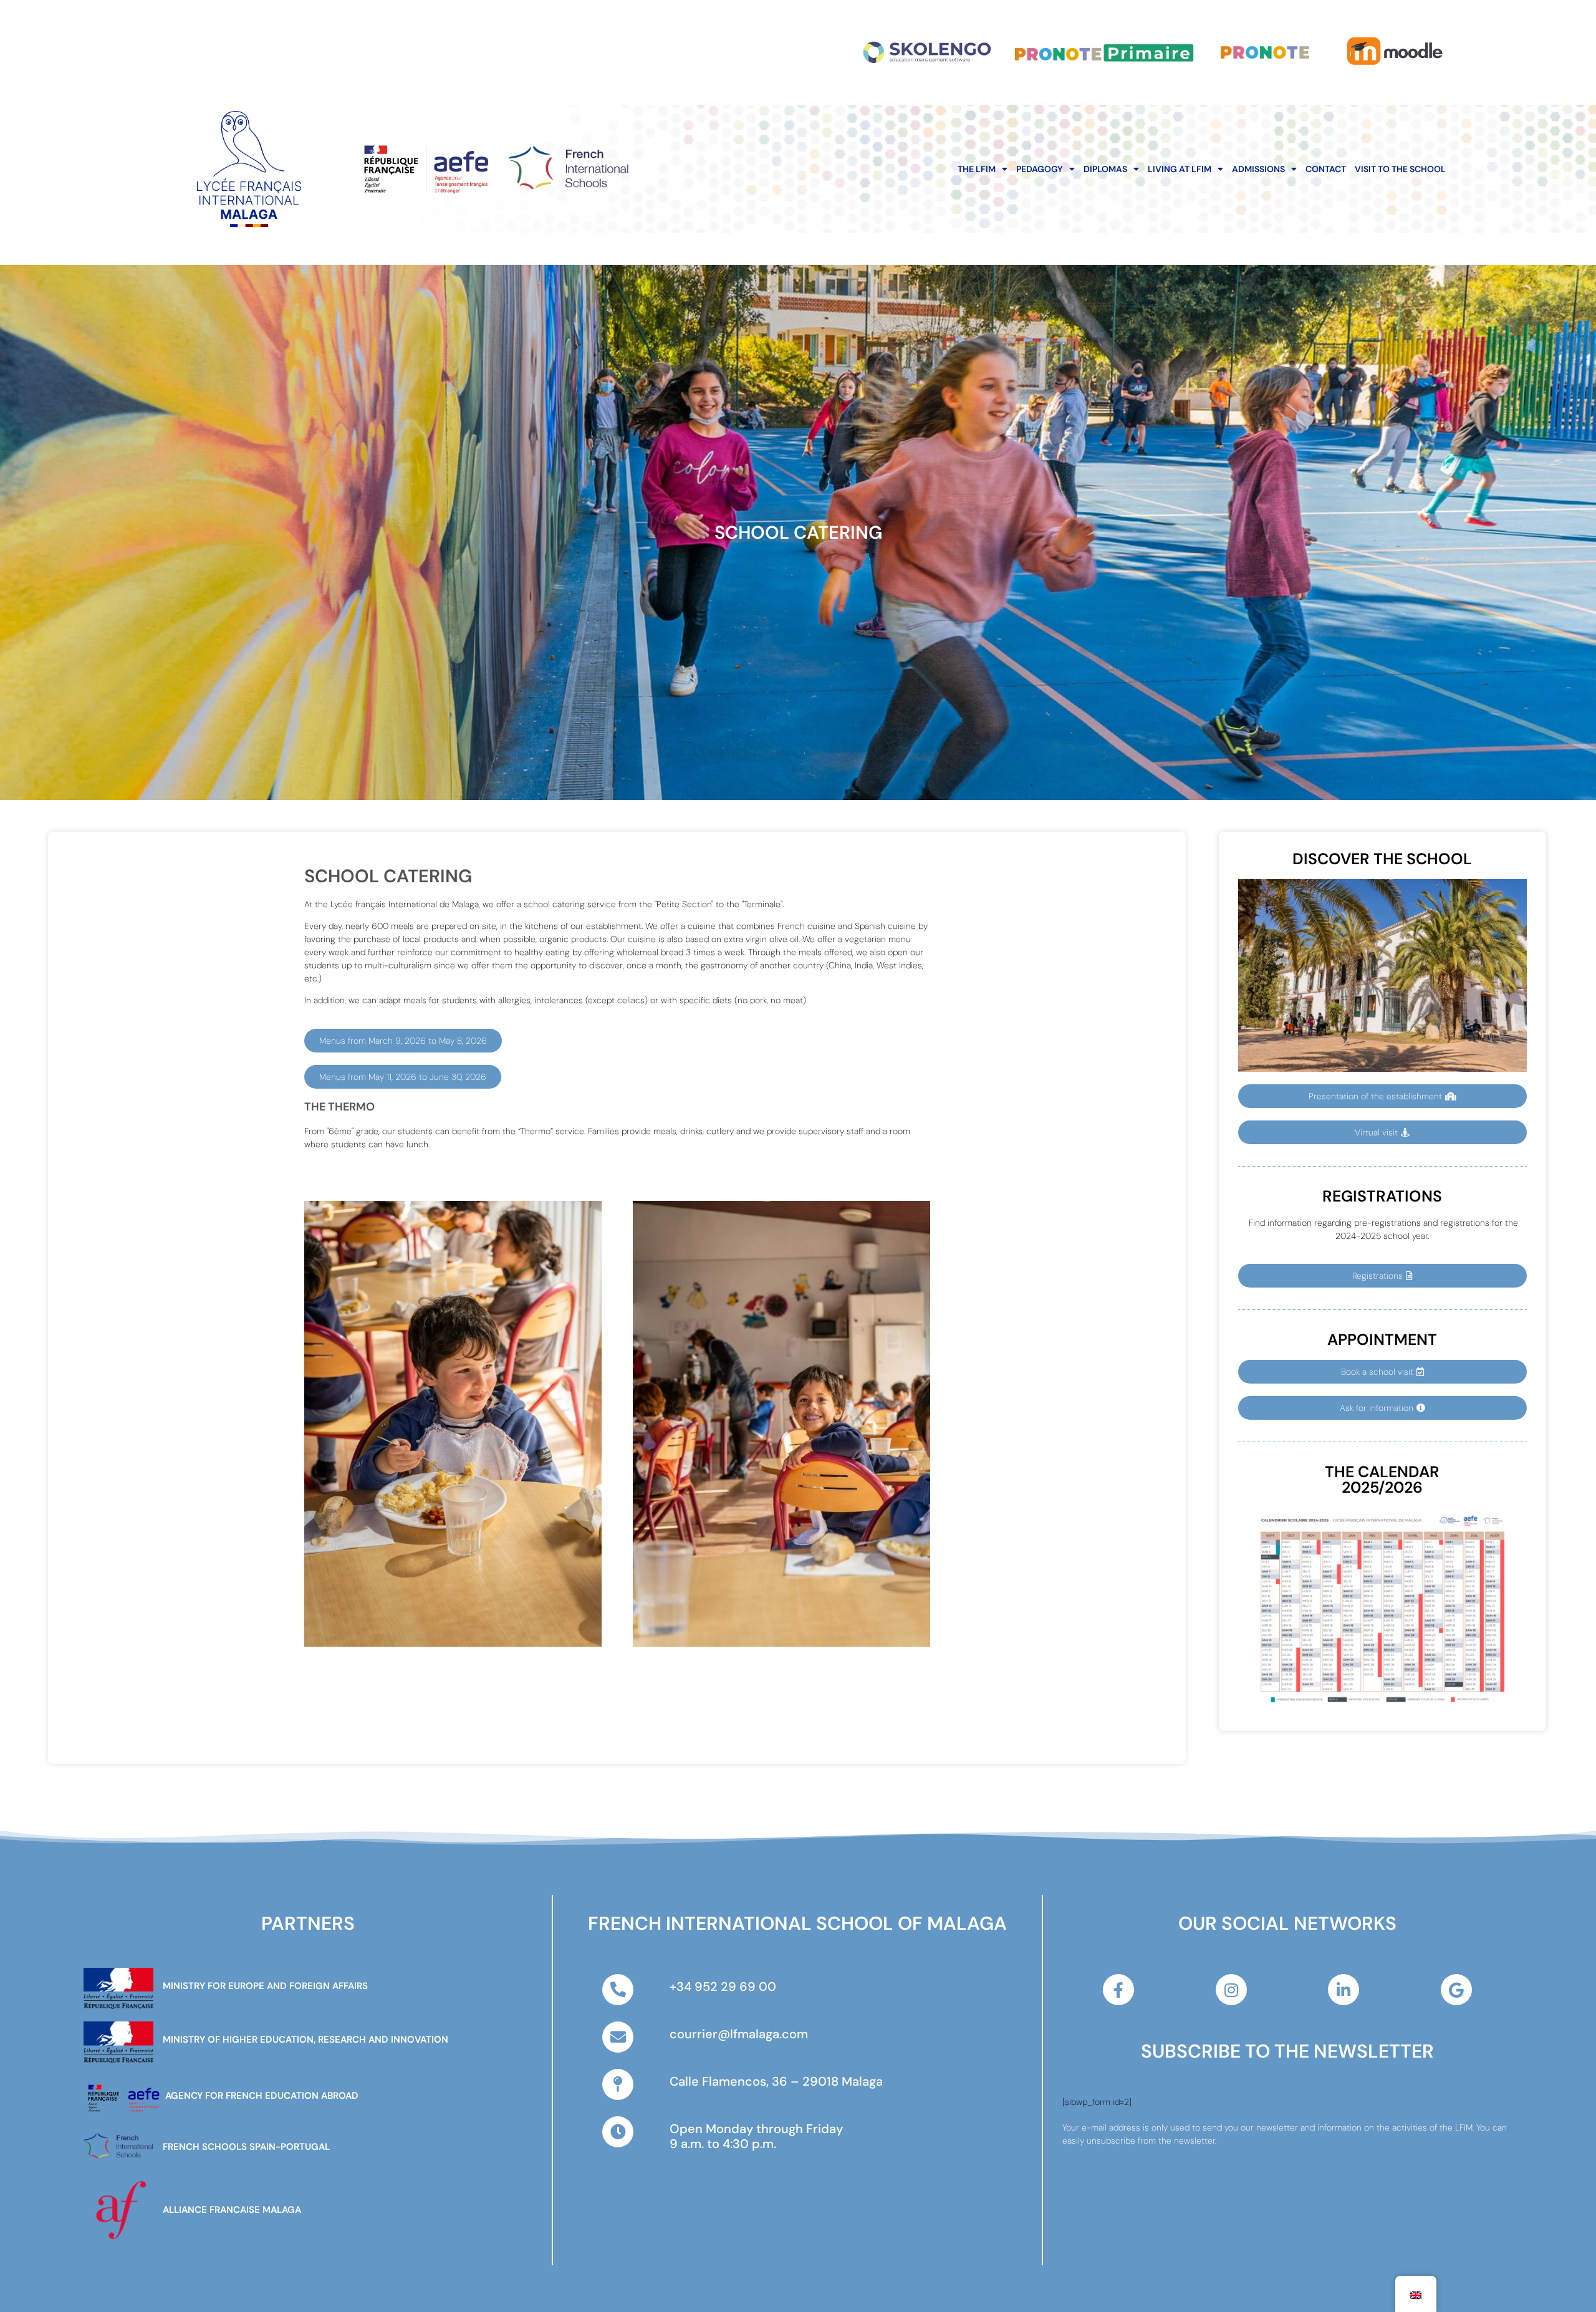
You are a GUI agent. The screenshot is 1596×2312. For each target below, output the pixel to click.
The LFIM (977, 169)
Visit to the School (1400, 169)
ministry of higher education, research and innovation (305, 2040)
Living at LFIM (1180, 169)
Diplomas (1105, 169)
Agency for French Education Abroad (262, 2096)
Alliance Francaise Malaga (232, 2210)
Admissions (1258, 169)
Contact (1326, 169)
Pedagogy (1040, 169)
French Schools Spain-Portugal (246, 2147)
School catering (798, 532)
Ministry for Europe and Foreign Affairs (265, 1986)
